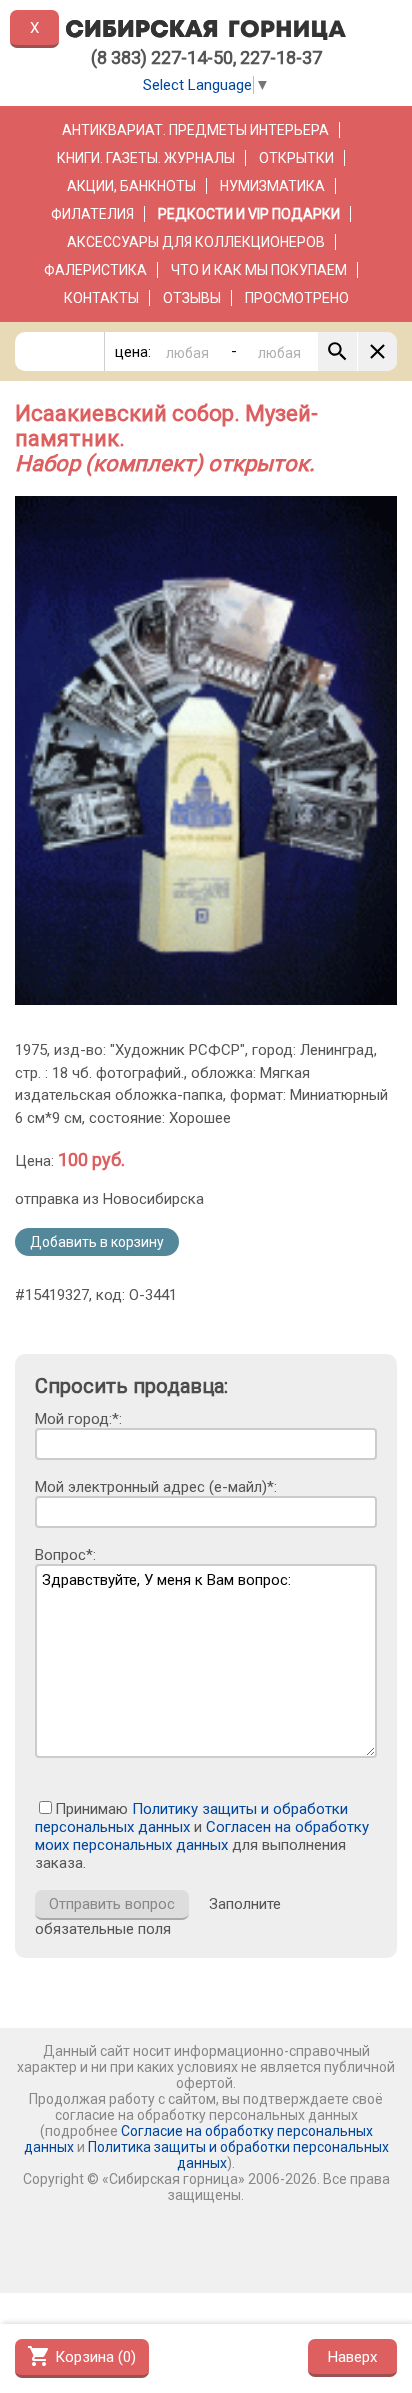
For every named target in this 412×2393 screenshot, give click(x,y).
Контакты (101, 298)
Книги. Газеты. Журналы (146, 158)
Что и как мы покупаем (259, 270)
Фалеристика (95, 270)
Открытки (296, 158)
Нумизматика (272, 186)
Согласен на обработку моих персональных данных (202, 1836)
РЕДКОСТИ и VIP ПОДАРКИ (249, 214)
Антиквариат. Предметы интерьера (195, 130)
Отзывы (192, 298)
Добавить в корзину (97, 1242)
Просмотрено (297, 298)
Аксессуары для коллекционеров (196, 242)
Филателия (92, 214)
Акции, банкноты (131, 186)
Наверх (352, 2357)
